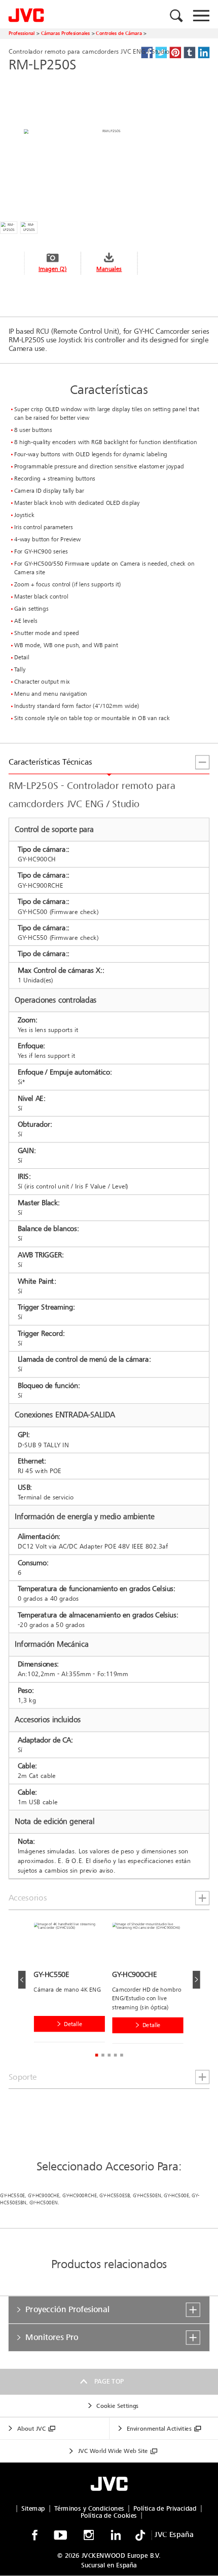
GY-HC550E (12, 2196)
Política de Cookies (109, 2515)
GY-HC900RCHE (80, 2196)
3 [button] (109, 2055)
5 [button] (122, 2055)
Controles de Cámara (119, 33)
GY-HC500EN (44, 2203)
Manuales (109, 269)
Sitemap (33, 2508)
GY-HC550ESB (115, 2196)
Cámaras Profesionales (65, 33)
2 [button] (103, 2055)
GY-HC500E (176, 2196)
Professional (22, 33)
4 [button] (116, 2055)
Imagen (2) (53, 269)
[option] (73, 1985)
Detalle (73, 2024)
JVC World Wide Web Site (113, 2451)
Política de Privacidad (165, 2508)
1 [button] (97, 2055)
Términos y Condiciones (89, 2508)
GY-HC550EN (147, 2196)
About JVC (31, 2428)
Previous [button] (22, 1980)
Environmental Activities (159, 2428)
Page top (109, 2382)
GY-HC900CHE (44, 2196)
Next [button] (196, 1980)
